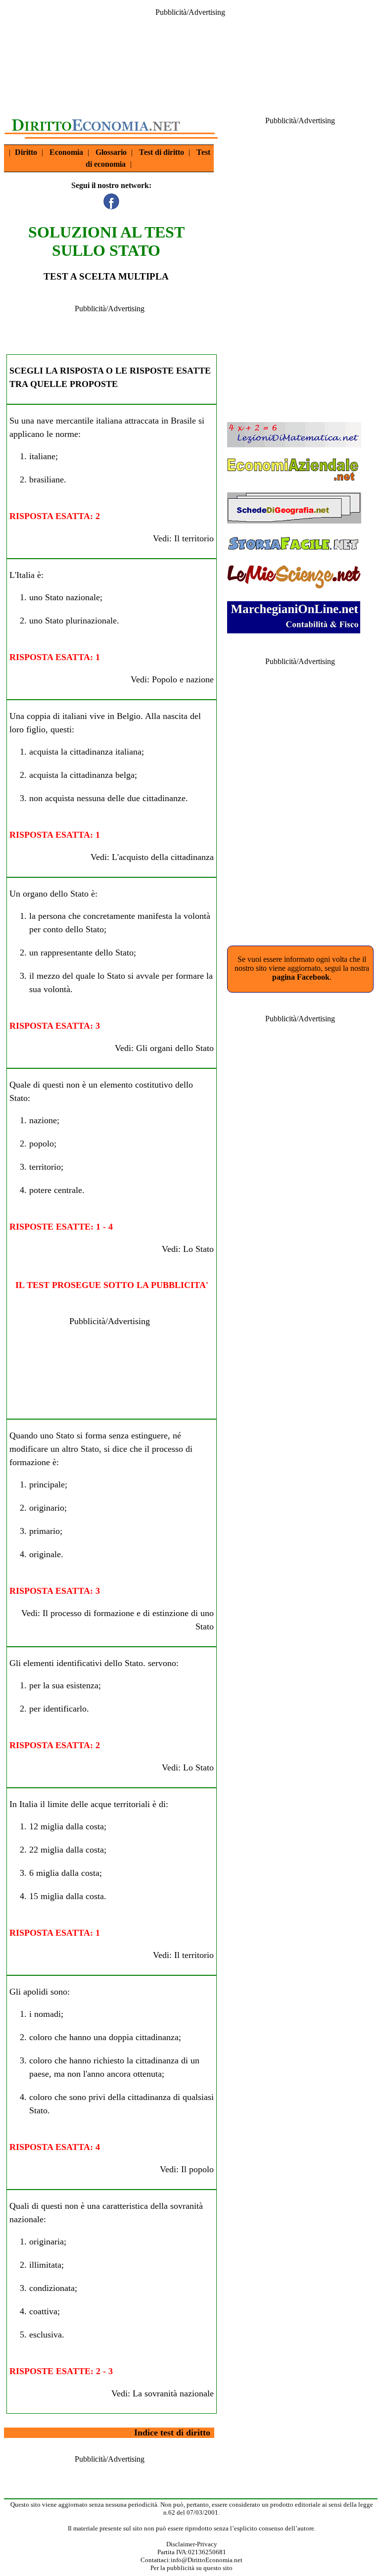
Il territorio (194, 538)
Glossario (111, 152)
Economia (66, 152)
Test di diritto (162, 152)
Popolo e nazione (183, 679)
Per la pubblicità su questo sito (191, 2568)
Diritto (26, 152)
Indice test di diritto (172, 2433)
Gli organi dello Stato (175, 1048)
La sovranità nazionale (173, 2393)
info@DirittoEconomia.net (207, 2560)
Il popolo (197, 2169)
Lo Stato (198, 1249)
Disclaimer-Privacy (192, 2544)
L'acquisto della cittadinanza (163, 857)
